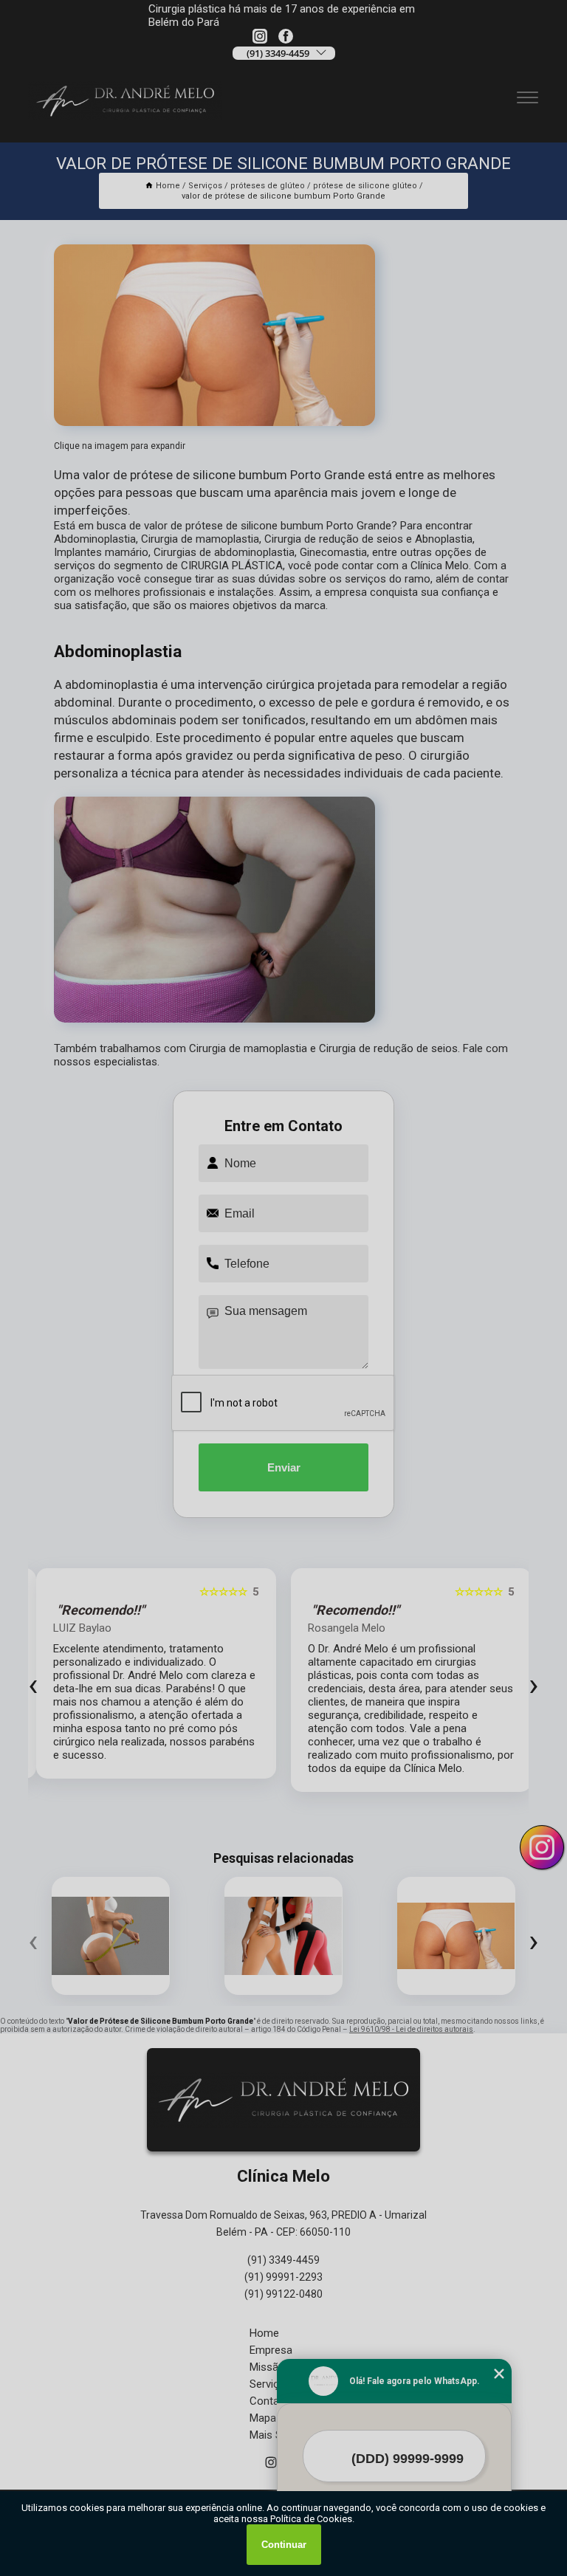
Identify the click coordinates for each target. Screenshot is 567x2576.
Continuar (284, 2545)
